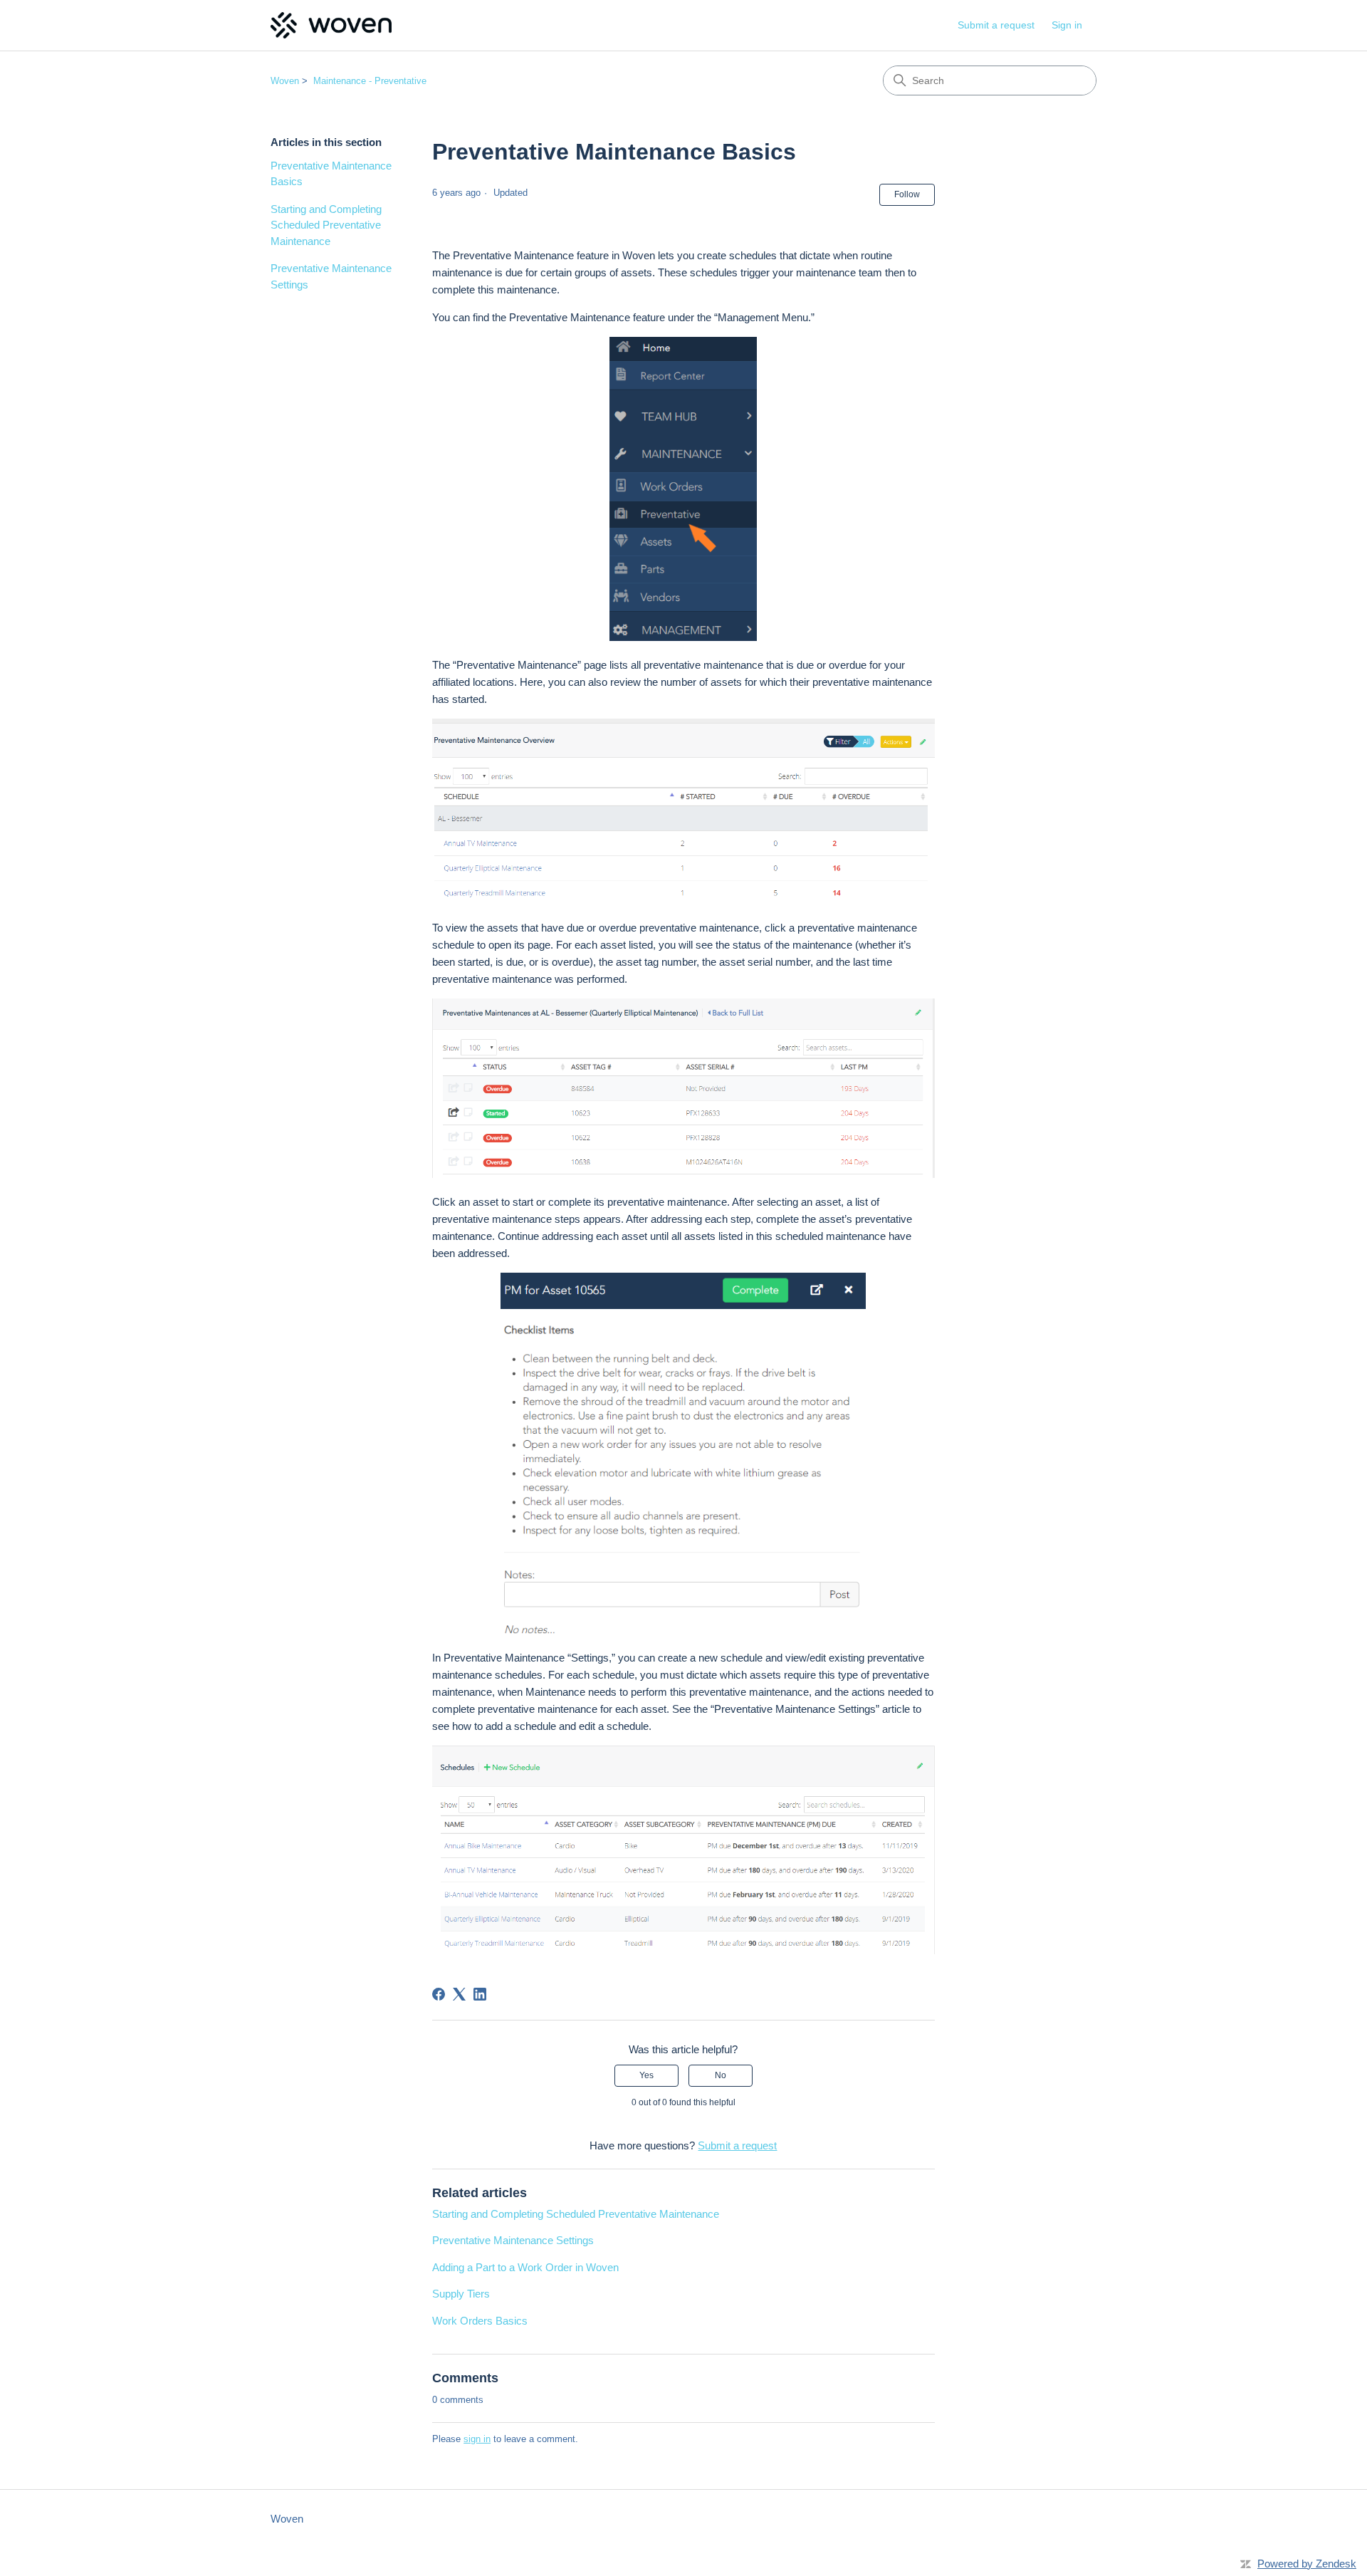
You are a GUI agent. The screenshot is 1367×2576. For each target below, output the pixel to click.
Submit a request (996, 25)
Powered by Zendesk (1307, 2564)
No (721, 2075)
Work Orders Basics (480, 2321)
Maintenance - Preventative (370, 81)
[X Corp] (459, 1994)
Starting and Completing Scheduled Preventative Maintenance (326, 225)
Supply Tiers (461, 2294)
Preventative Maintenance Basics (331, 174)
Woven (285, 81)
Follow (907, 194)
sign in (477, 2439)
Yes (646, 2075)
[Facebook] (439, 1994)
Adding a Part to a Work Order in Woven (525, 2267)
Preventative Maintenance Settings (331, 276)
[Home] (331, 25)
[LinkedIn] (480, 1994)
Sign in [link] (1067, 25)
